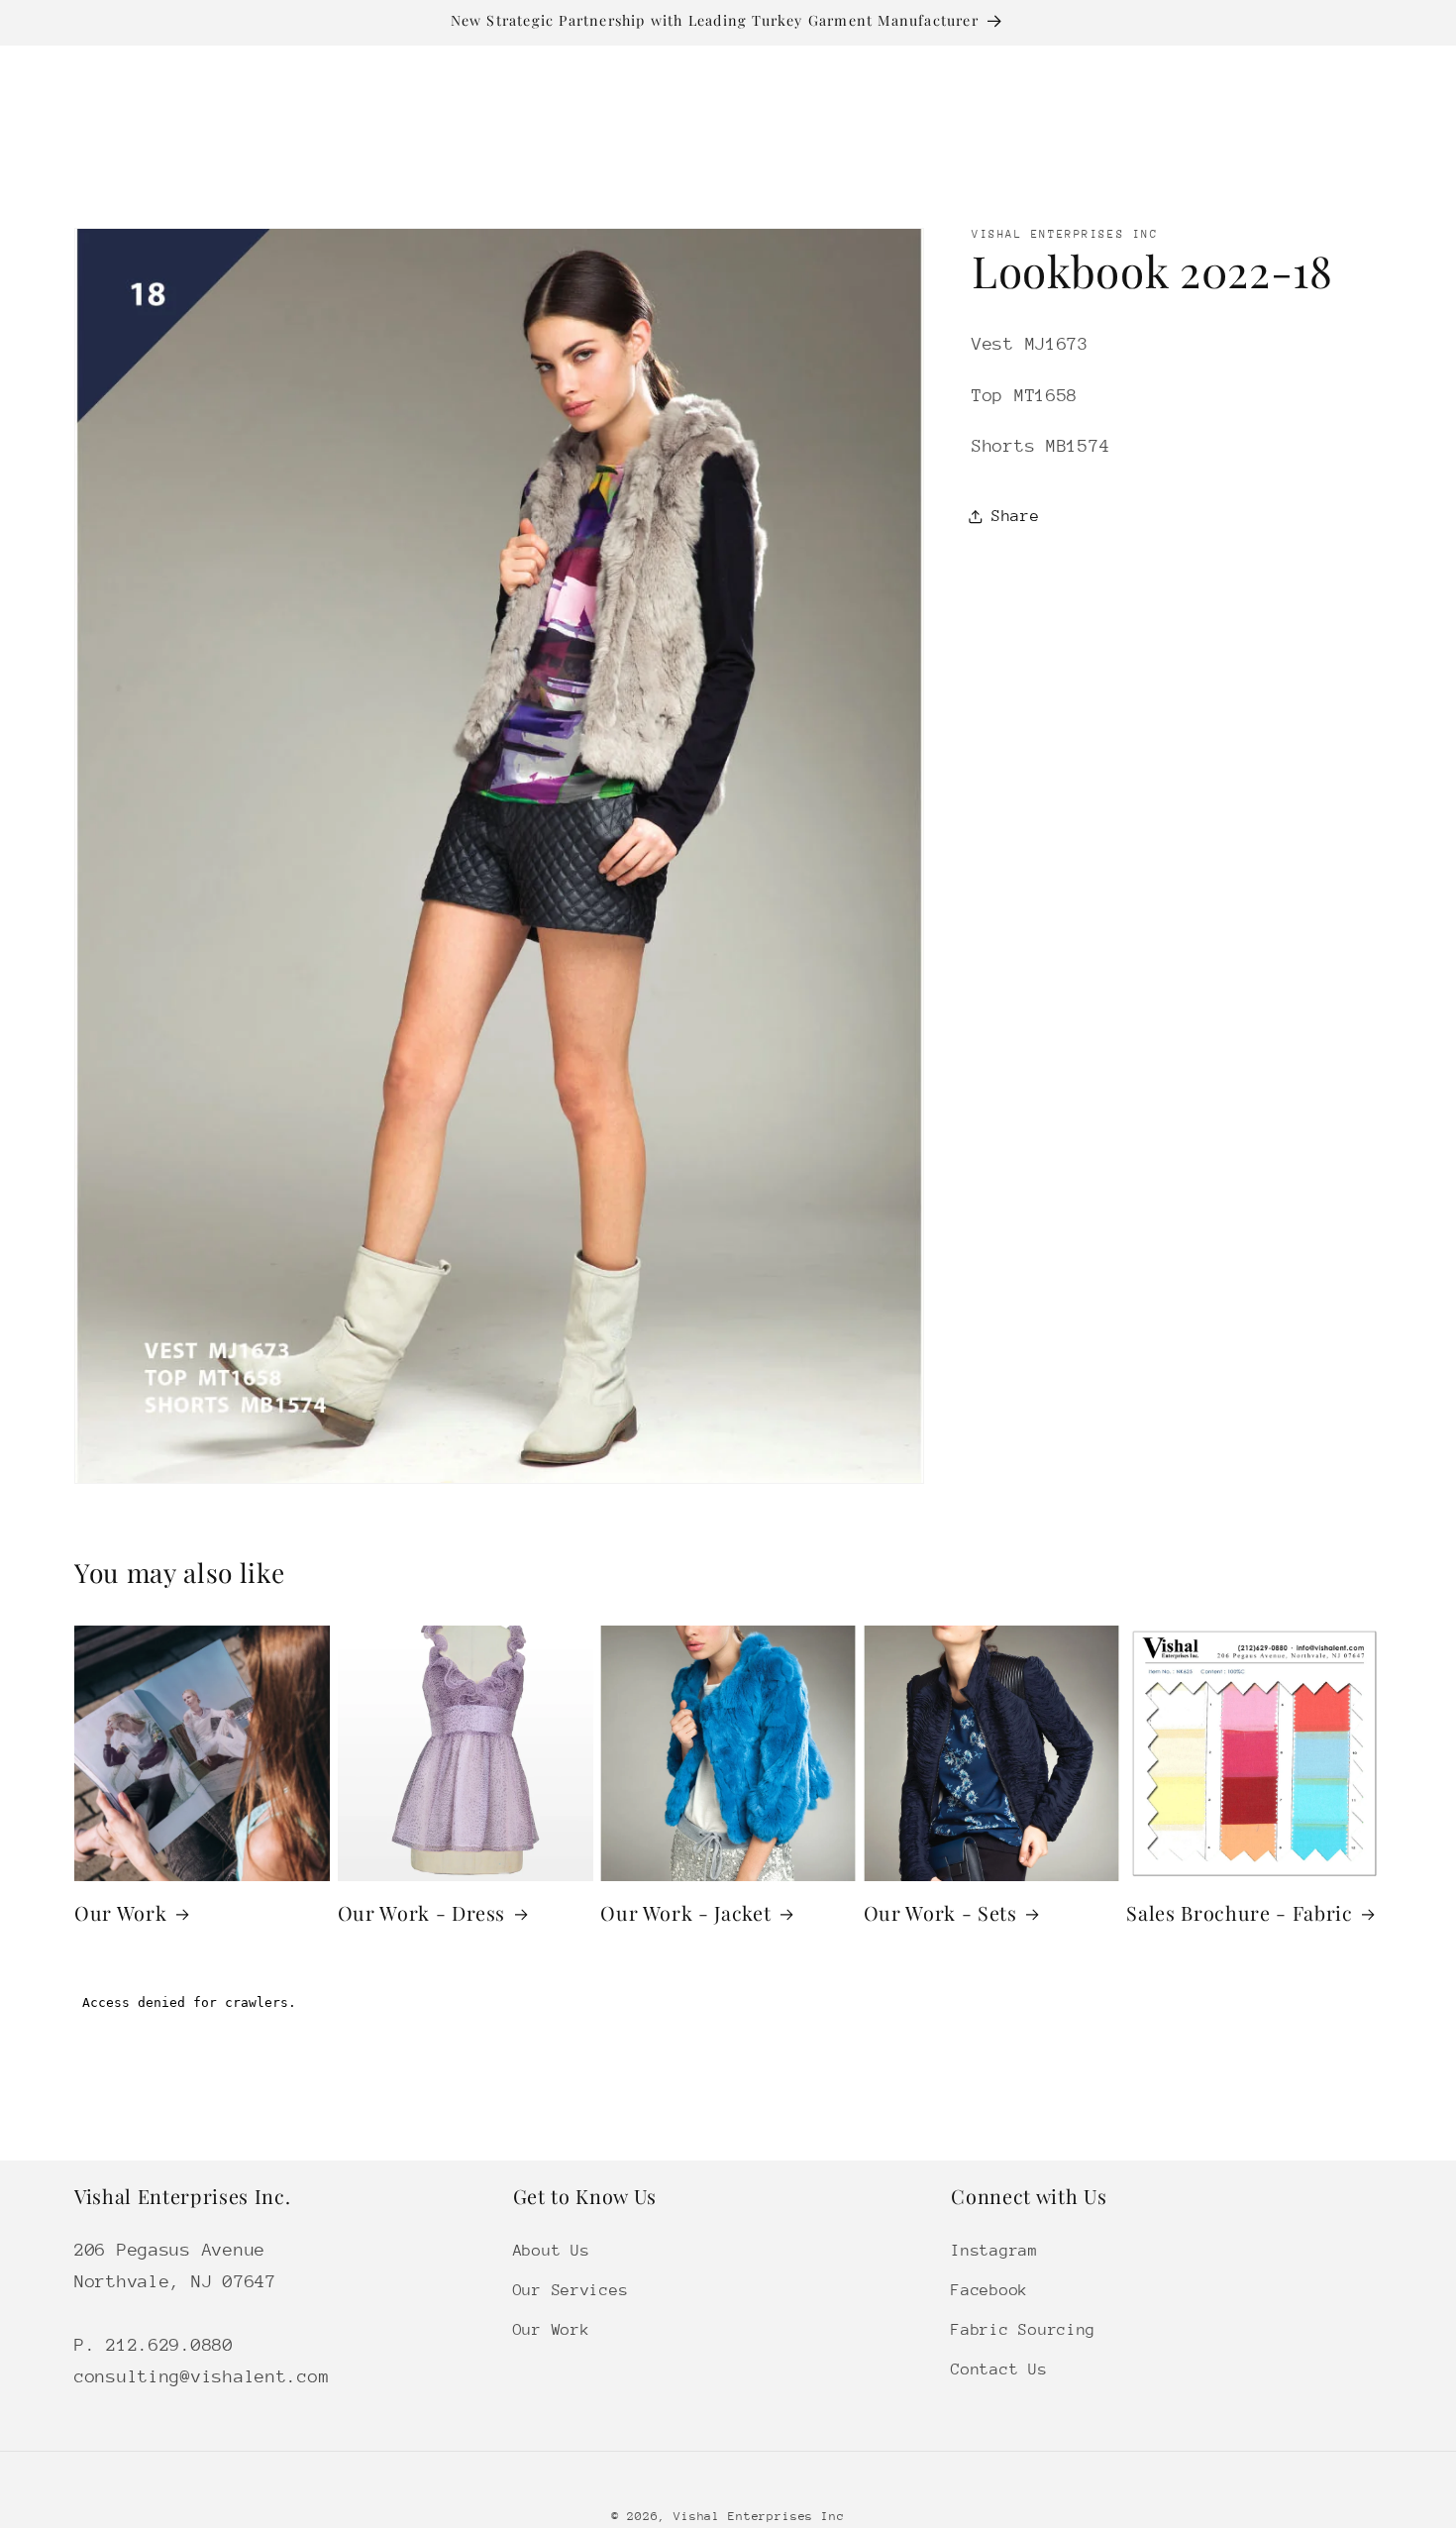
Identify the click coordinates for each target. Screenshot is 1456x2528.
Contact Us (999, 2369)
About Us (552, 2250)
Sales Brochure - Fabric (1239, 1913)
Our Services (571, 2289)
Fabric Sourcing (1023, 2329)
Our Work (120, 1913)
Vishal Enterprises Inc (759, 2516)
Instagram (994, 2250)
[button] (418, 147)
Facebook (989, 2289)
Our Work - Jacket (685, 1913)
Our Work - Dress (422, 1913)
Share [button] (1016, 516)
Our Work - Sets (940, 1913)
